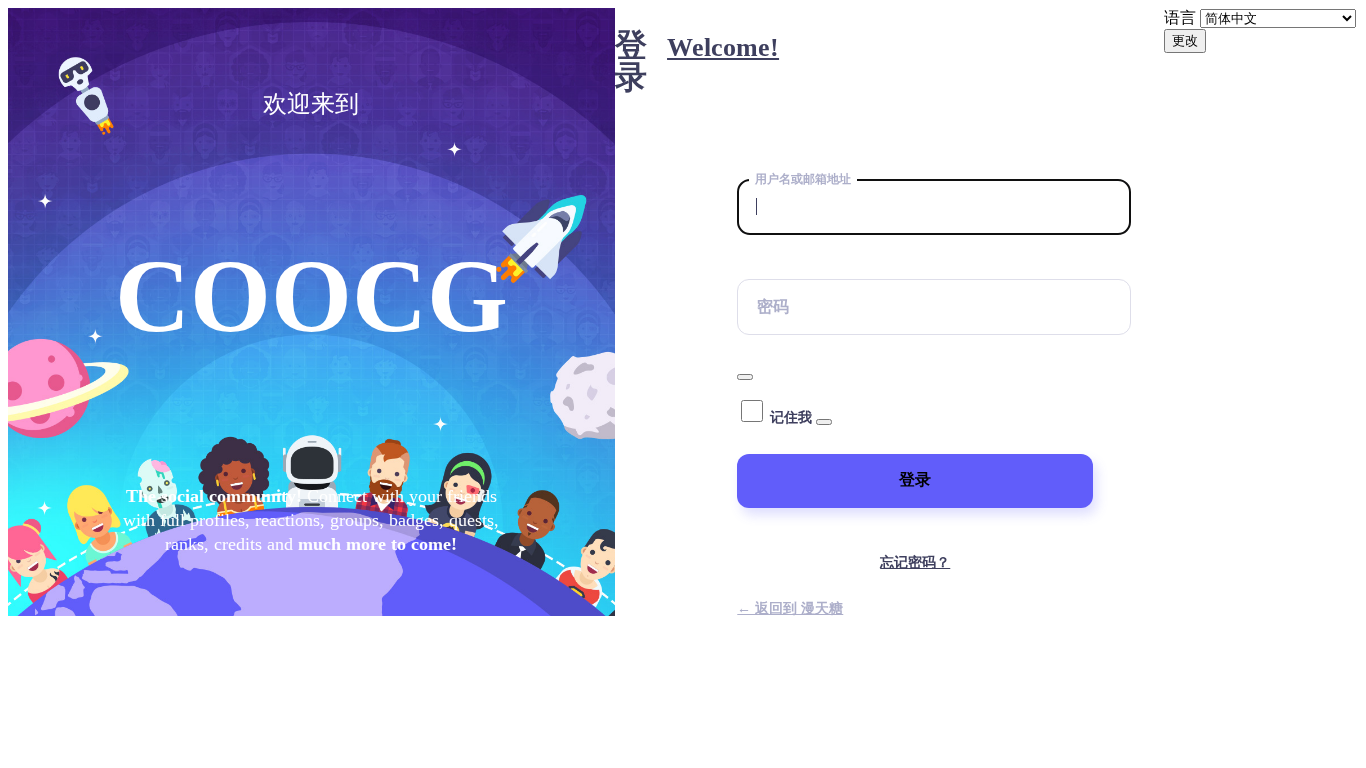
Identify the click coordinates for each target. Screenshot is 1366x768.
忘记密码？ (915, 562)
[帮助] (824, 422)
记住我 (791, 417)
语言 (1180, 17)
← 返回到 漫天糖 (790, 608)
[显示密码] (745, 377)
